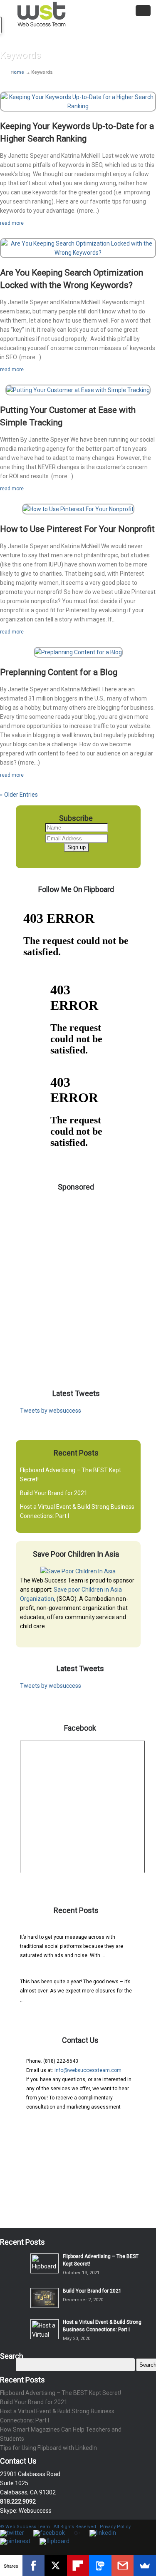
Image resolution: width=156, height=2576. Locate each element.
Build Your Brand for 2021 (54, 1493)
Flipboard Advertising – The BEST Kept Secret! (72, 1929)
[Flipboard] (78, 2566)
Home (18, 72)
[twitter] (12, 2533)
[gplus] (77, 2533)
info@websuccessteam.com (88, 2070)
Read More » (120, 1955)
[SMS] (100, 2566)
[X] (56, 2566)
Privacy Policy (115, 2527)
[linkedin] (103, 2533)
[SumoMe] (145, 2566)
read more (12, 223)
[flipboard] (54, 2541)
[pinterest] (15, 2541)
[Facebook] (34, 2566)
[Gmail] (123, 2566)
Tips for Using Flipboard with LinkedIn (48, 2448)
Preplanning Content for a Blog (59, 672)
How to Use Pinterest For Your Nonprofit (77, 529)
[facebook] (49, 2533)
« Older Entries (19, 795)
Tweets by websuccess (51, 1411)
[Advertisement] (78, 1278)
